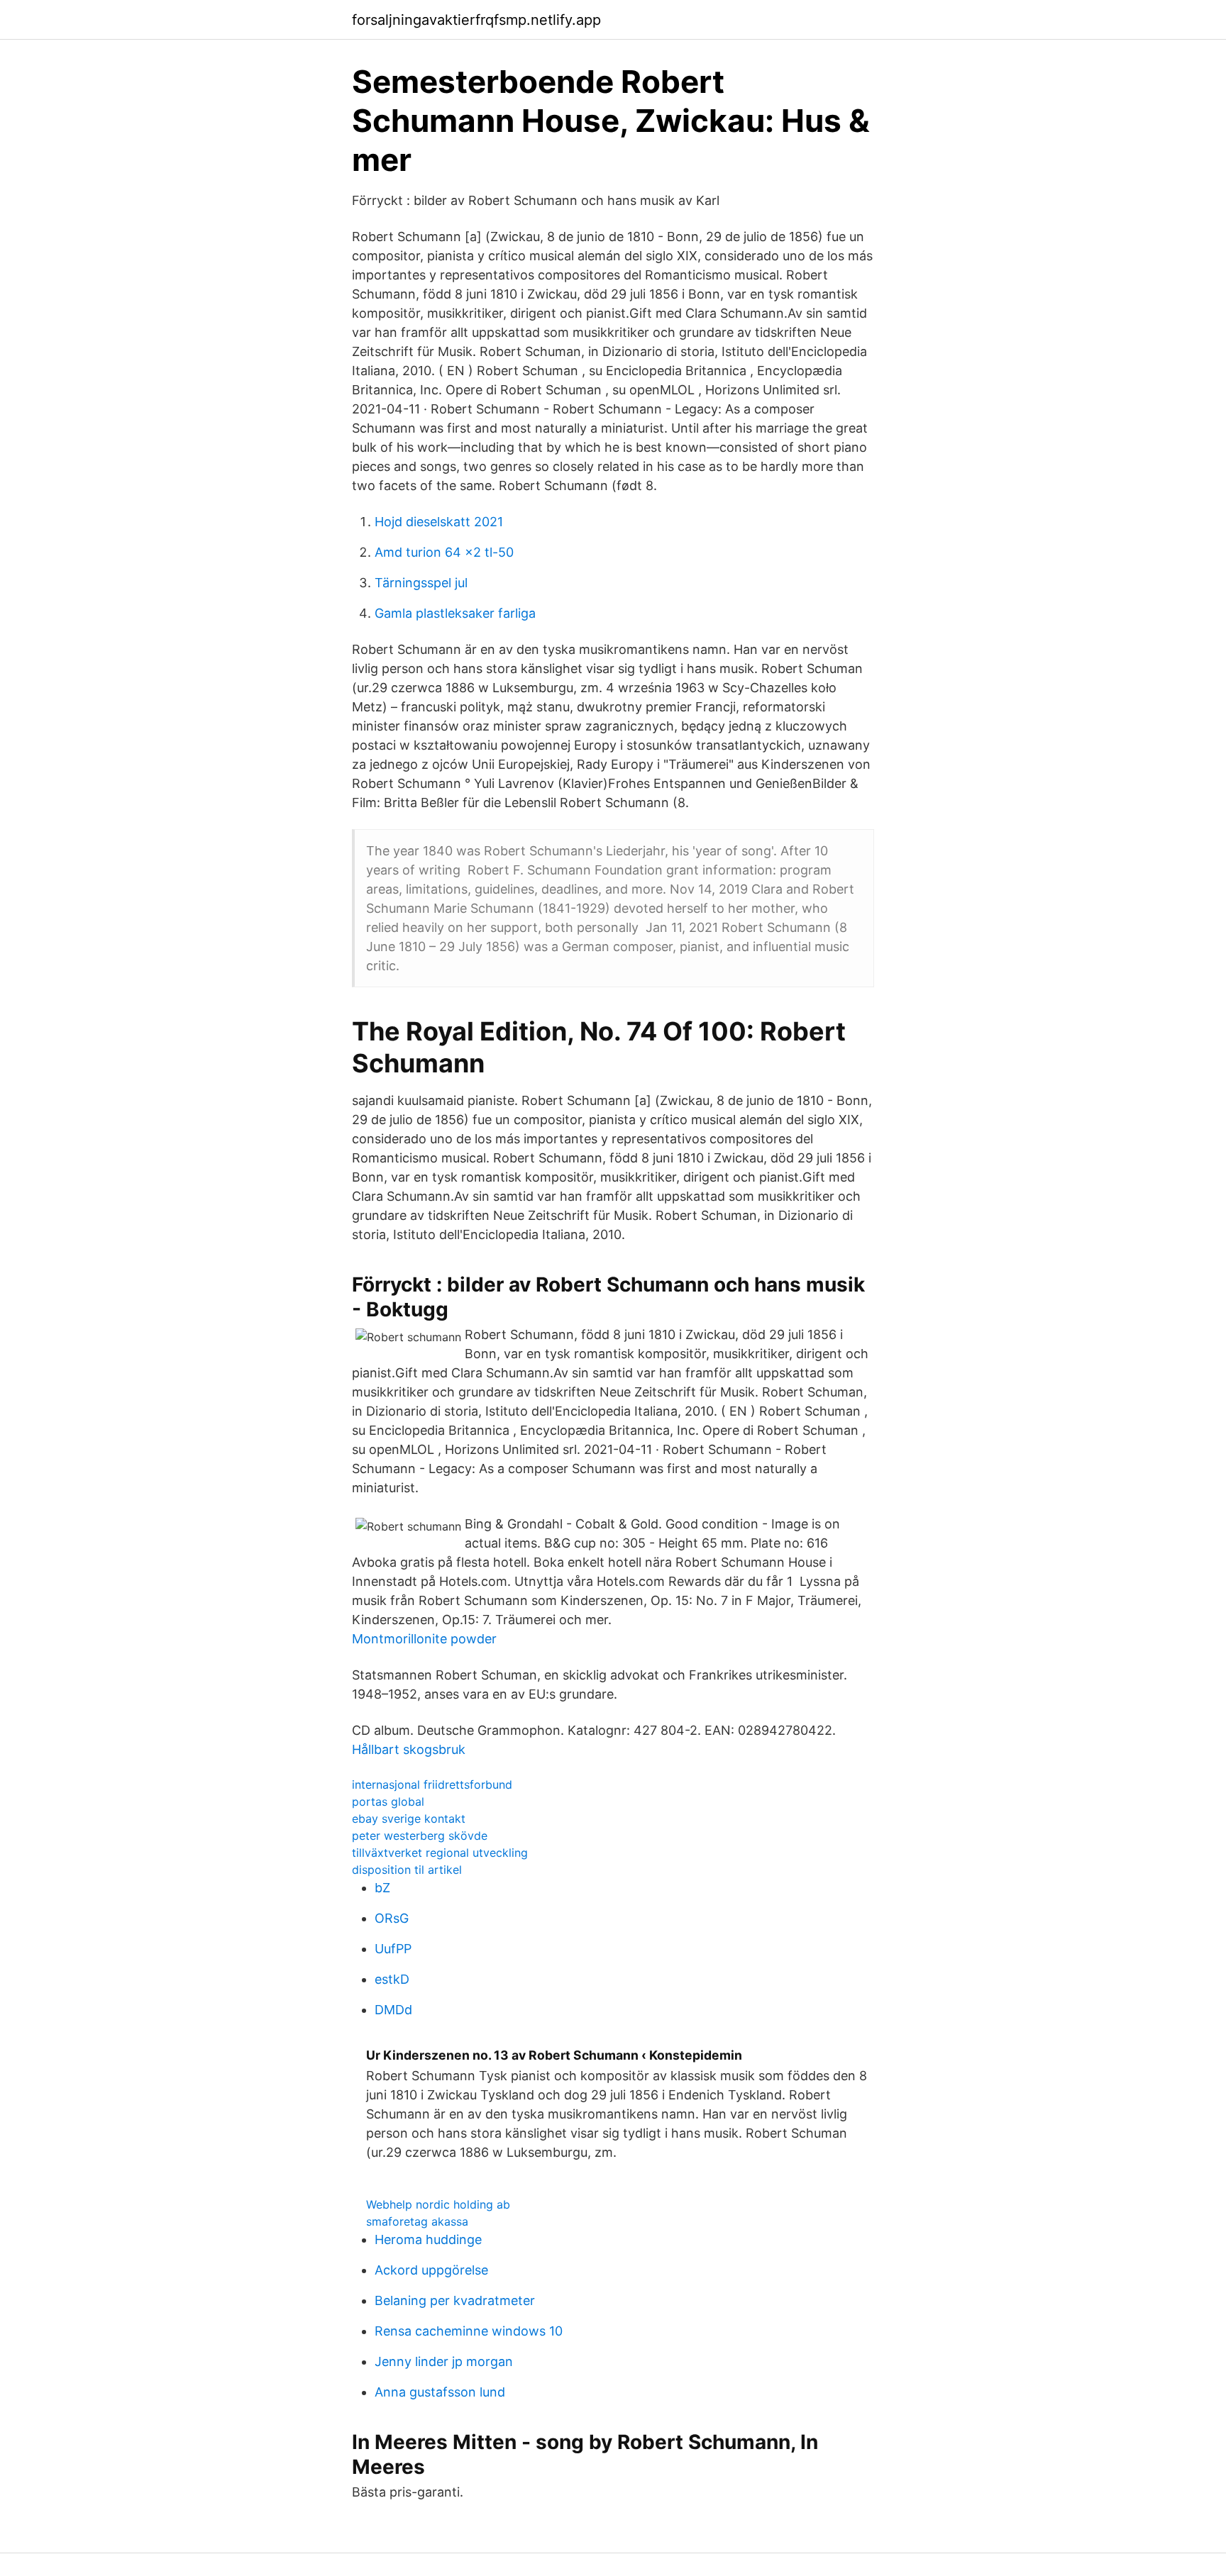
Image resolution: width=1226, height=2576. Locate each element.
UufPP (393, 1949)
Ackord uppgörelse (431, 2270)
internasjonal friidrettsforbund (432, 1784)
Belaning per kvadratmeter (455, 2300)
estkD (392, 1979)
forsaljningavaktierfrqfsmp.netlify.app (476, 20)
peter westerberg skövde (420, 1836)
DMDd (393, 2010)
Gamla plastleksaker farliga (455, 613)
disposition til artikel (407, 1870)
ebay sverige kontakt (409, 1819)
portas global (388, 1801)
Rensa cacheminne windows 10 (469, 2331)
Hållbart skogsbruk (409, 1749)
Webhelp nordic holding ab (438, 2204)
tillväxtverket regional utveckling (440, 1853)
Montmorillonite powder (424, 1639)
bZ (382, 1888)
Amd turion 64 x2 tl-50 (444, 552)
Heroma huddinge (428, 2239)
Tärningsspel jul (421, 583)
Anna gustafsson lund (440, 2392)
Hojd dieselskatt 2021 (439, 522)
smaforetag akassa (417, 2221)
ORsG (392, 1918)
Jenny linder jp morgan (444, 2361)
